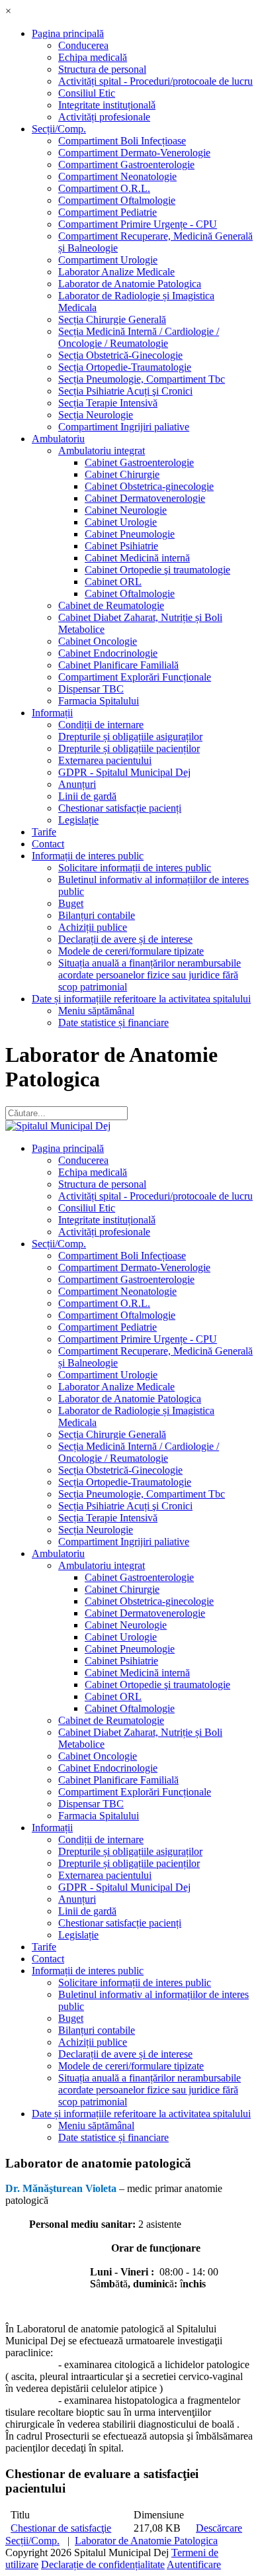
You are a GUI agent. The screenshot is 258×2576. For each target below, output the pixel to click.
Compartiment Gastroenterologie (126, 165)
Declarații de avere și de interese (125, 939)
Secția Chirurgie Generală (112, 319)
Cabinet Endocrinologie (108, 653)
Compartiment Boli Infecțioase (122, 141)
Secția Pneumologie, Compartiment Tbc (142, 379)
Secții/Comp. (59, 129)
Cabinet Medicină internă (137, 558)
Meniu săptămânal (96, 1011)
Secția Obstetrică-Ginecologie (120, 355)
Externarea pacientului (105, 760)
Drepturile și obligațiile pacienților (129, 748)
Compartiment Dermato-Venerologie (134, 153)
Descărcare (219, 2528)
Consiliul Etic (87, 93)
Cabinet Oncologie (98, 641)
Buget (71, 903)
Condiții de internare (101, 725)
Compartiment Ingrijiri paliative (124, 427)
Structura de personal (102, 69)
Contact (48, 844)
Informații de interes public (88, 856)
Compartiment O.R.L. (104, 188)
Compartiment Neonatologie (117, 176)
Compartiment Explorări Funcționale (135, 677)
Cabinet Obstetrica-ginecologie (149, 486)
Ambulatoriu (58, 439)
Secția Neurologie (96, 415)
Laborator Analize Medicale (116, 272)
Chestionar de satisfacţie (61, 2528)
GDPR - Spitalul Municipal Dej (124, 772)
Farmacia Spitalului (99, 701)
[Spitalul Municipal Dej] (58, 1126)
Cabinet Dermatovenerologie (145, 498)
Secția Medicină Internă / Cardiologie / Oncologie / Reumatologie (139, 337)
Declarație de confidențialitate (103, 2564)
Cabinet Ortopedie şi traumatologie (157, 570)
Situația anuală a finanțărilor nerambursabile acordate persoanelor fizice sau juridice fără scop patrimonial (150, 975)
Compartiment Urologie (108, 260)
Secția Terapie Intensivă (108, 403)
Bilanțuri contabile (97, 915)
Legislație (78, 820)
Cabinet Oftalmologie (130, 594)
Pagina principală (68, 33)
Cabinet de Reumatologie (111, 605)
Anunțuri (77, 784)
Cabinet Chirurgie (122, 474)
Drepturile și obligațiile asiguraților (130, 737)
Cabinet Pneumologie (130, 534)
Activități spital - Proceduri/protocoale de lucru (155, 81)
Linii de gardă (87, 796)
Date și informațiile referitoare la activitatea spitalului (141, 999)
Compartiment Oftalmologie (117, 200)
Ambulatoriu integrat (102, 451)
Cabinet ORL (113, 582)
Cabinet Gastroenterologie (139, 462)
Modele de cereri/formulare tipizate (131, 951)
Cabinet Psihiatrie (121, 546)
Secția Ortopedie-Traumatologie (125, 367)
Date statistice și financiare (113, 1023)
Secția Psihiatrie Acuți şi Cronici (125, 391)
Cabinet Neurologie (126, 510)
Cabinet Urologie (121, 522)
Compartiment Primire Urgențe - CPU (138, 224)
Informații (52, 713)
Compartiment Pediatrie (107, 212)
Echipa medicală (93, 57)
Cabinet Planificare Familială (118, 665)
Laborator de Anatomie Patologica (130, 284)
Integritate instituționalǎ (107, 105)
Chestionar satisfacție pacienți (120, 808)
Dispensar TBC (91, 689)
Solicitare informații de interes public (135, 868)
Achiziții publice (93, 927)
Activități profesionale (104, 117)
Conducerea (83, 45)
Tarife (44, 832)
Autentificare (194, 2564)
